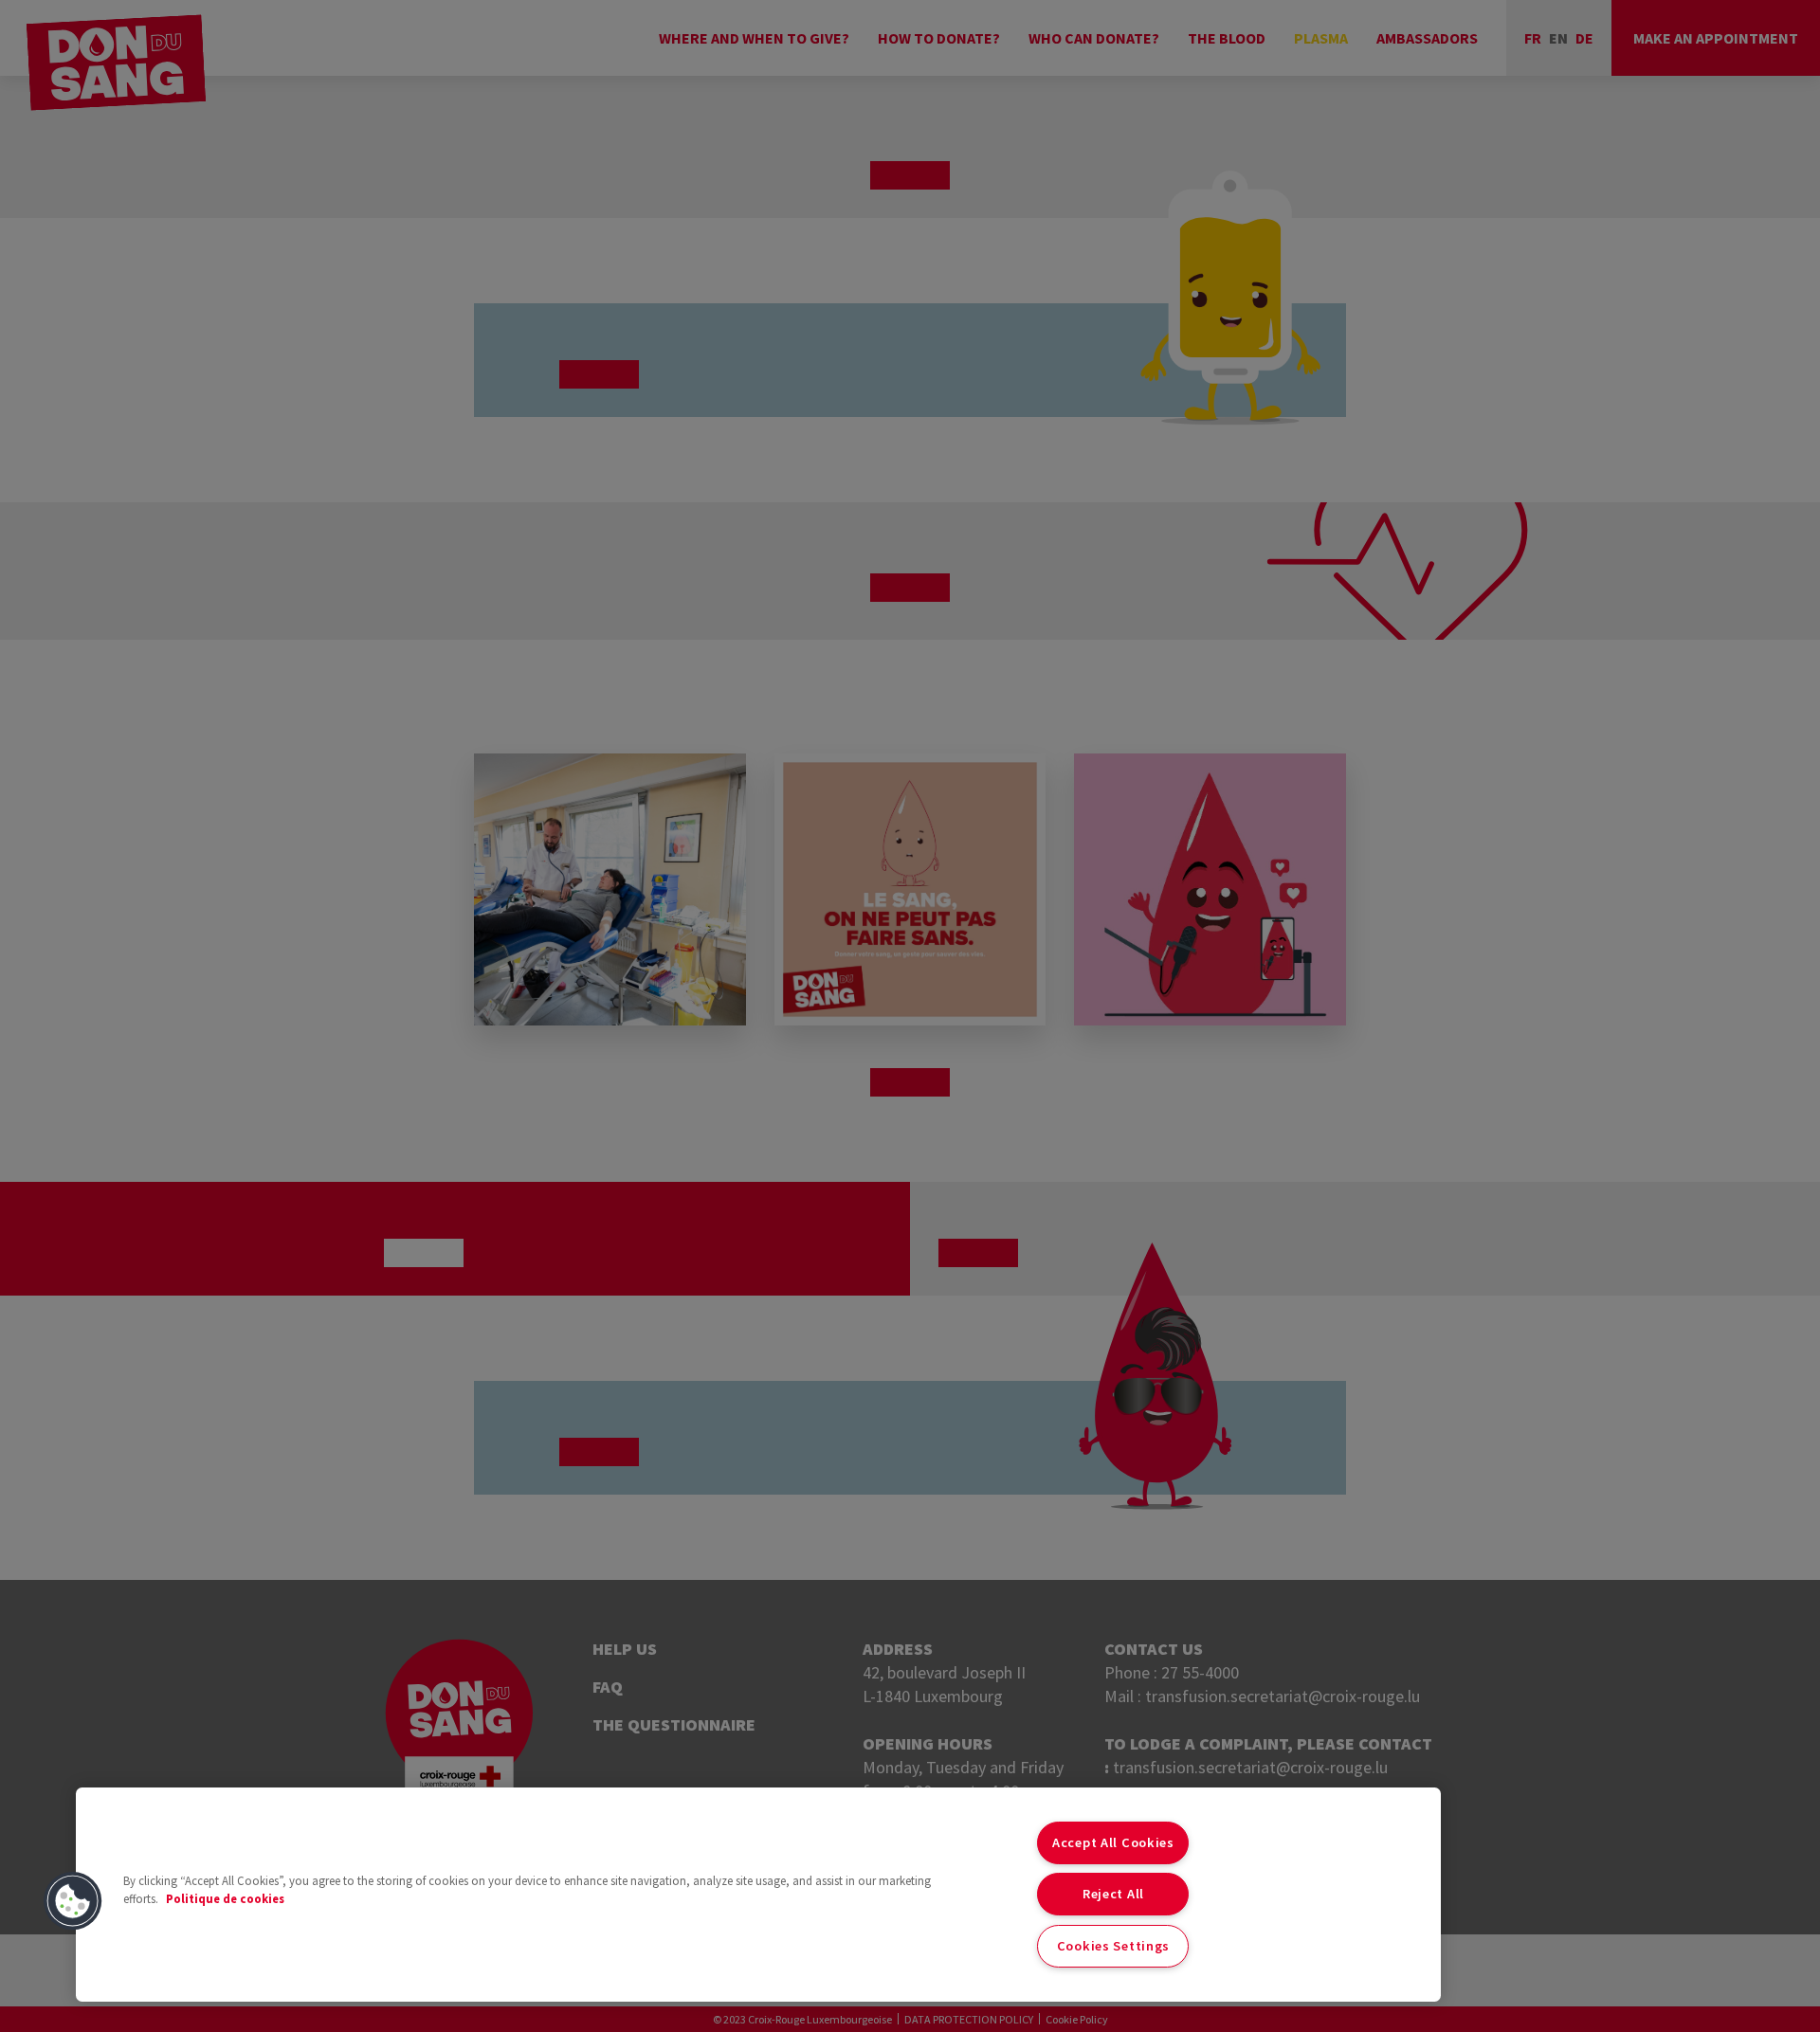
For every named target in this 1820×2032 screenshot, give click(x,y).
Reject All (1113, 1894)
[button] (73, 1901)
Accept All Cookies (1113, 1842)
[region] (758, 1895)
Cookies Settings (1114, 1946)
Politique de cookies (225, 1898)
